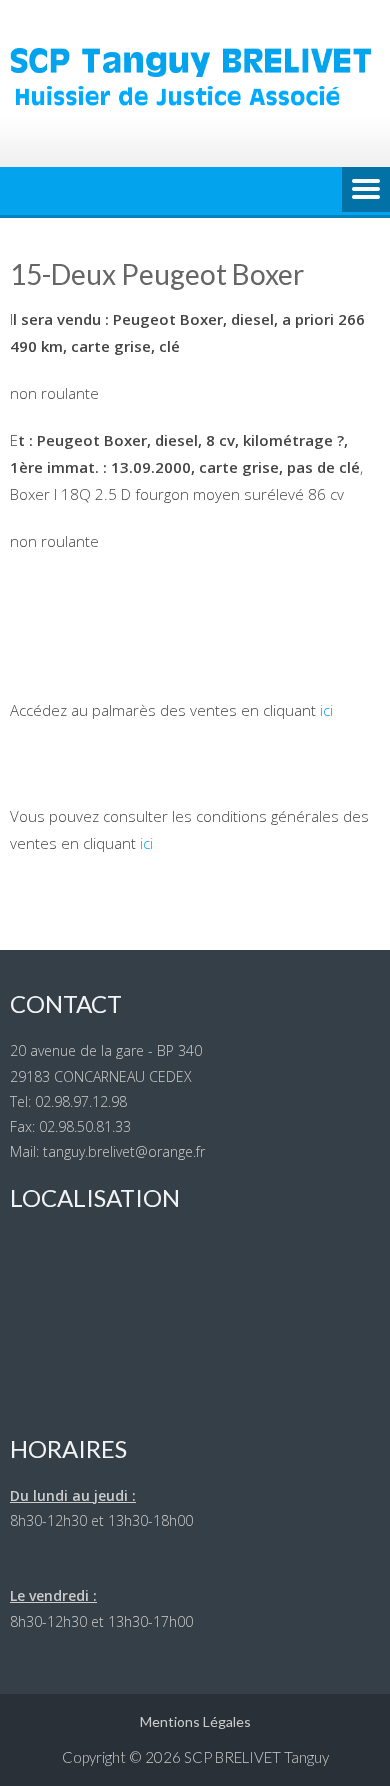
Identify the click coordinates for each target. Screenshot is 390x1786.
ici (326, 710)
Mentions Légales (195, 1721)
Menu (366, 191)
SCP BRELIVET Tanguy (256, 1757)
